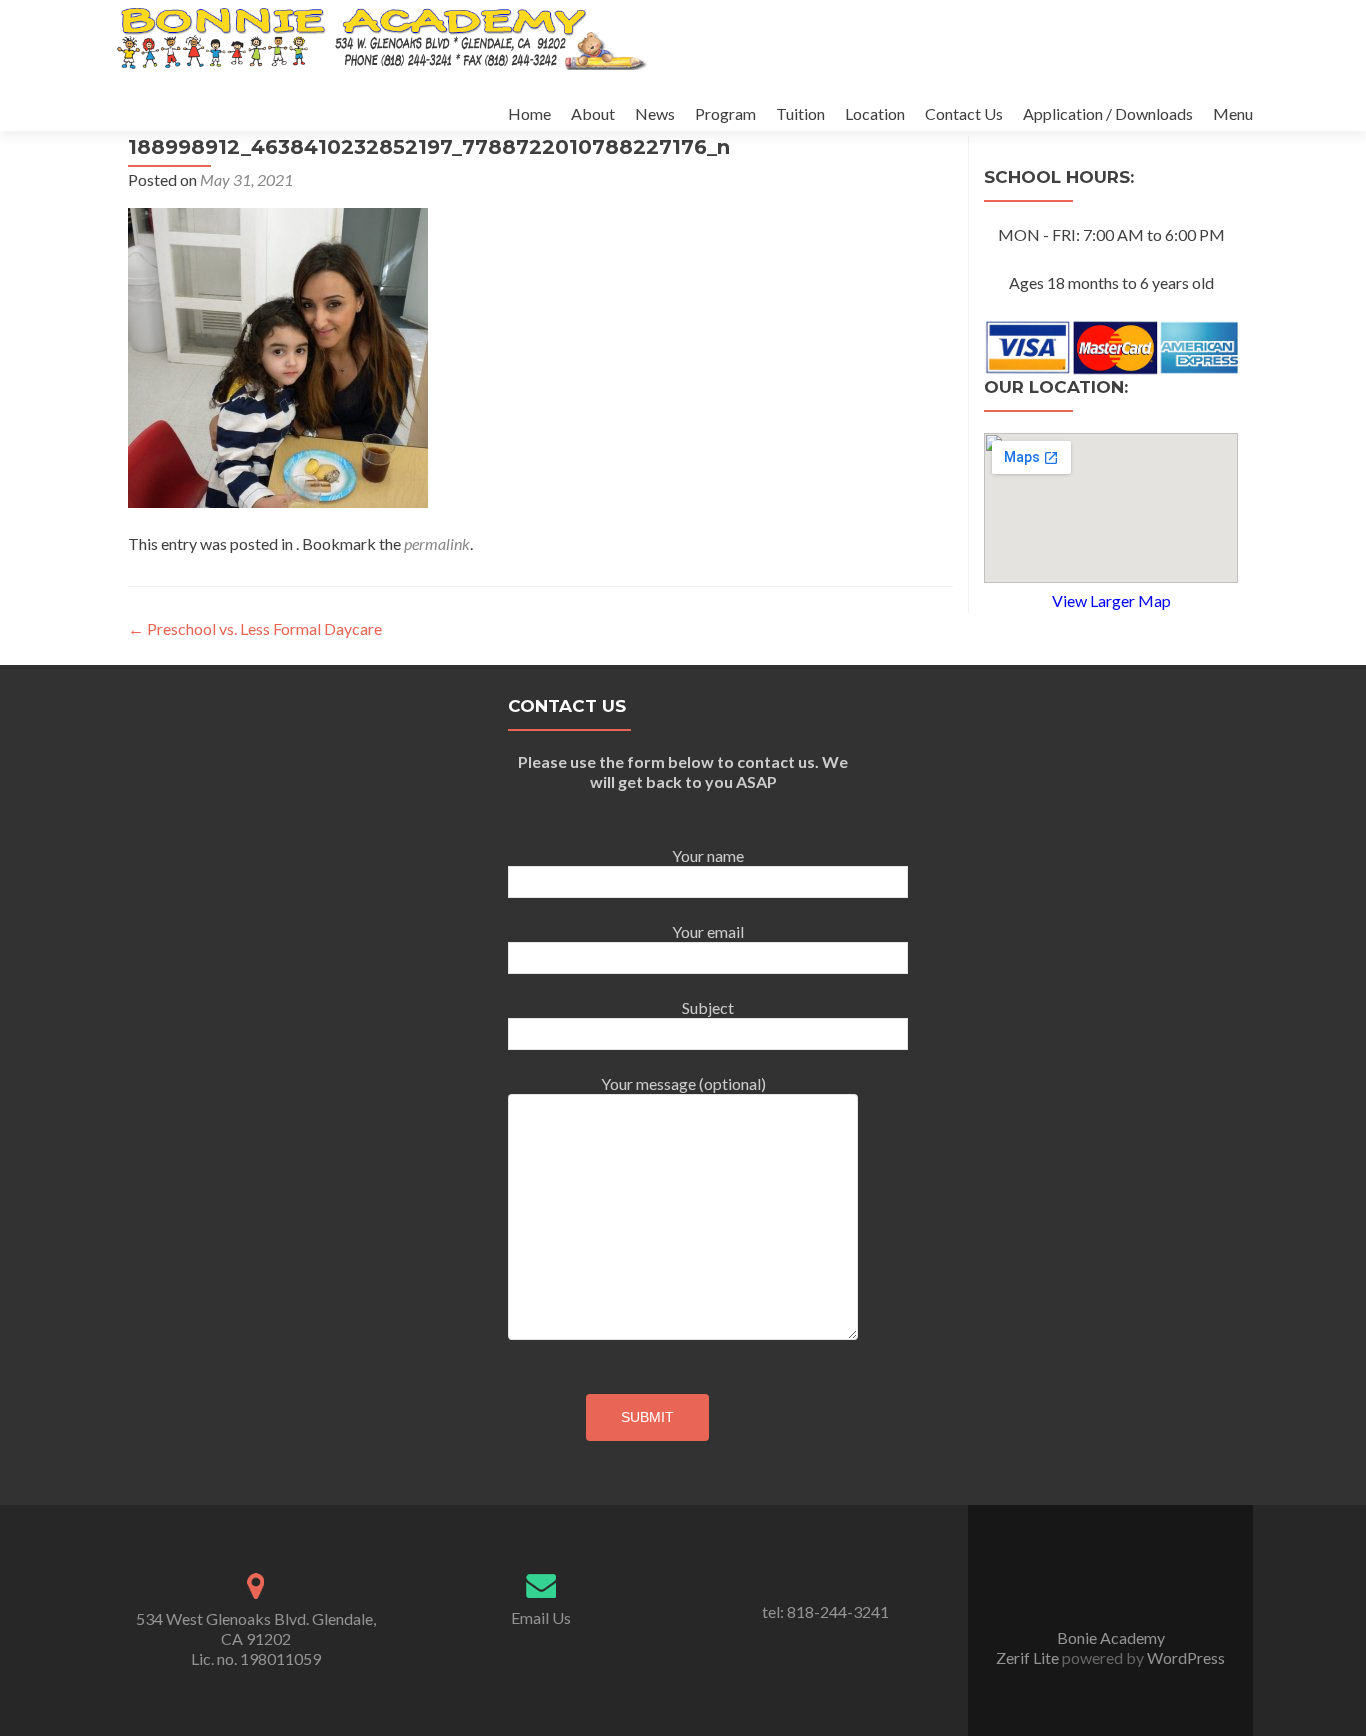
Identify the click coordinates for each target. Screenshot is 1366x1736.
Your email (708, 931)
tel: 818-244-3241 (825, 1611)
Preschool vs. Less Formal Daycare (255, 628)
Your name (708, 855)
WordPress (1184, 1657)
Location (875, 113)
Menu (1233, 113)
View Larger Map (1111, 600)
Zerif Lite (1029, 1657)
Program (725, 113)
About (593, 113)
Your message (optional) (683, 1083)
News (655, 113)
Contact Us (964, 113)
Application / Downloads (1108, 113)
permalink (437, 543)
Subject (708, 1007)
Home (529, 113)
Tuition (800, 113)
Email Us (541, 1617)
